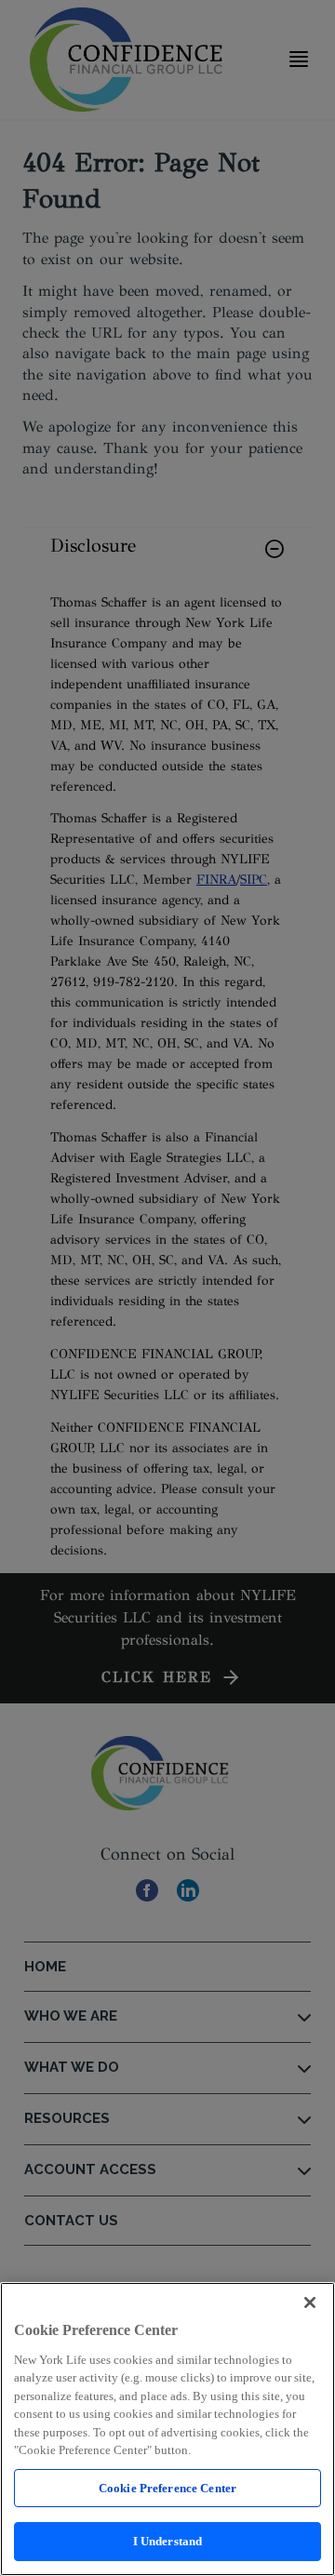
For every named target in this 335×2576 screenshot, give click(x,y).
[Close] (310, 2302)
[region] (167, 2429)
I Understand (168, 2541)
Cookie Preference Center (167, 2488)
